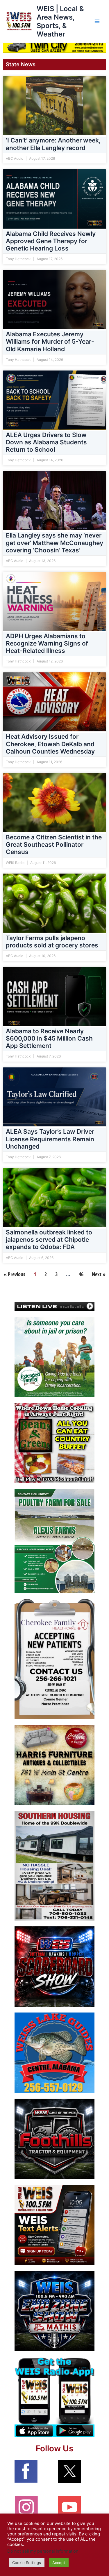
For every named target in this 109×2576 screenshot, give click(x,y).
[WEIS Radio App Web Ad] (54, 2397)
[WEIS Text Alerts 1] (54, 2225)
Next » (99, 1274)
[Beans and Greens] (54, 1443)
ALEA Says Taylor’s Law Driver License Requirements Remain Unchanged (50, 1139)
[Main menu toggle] (97, 21)
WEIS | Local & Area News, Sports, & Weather (60, 21)
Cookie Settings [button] (27, 2563)
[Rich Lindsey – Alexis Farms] (54, 1541)
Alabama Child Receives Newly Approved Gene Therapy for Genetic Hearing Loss (51, 241)
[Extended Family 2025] (54, 1356)
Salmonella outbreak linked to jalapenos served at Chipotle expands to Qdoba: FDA (49, 1240)
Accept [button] (59, 2563)
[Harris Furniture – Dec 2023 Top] (54, 1765)
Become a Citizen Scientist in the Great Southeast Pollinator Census (54, 845)
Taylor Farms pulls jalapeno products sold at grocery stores (52, 941)
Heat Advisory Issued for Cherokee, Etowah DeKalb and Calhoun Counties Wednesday (50, 744)
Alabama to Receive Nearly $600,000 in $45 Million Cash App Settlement (49, 1038)
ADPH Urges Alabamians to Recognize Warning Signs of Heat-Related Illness (47, 643)
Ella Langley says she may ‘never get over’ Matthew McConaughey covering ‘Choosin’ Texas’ (54, 543)
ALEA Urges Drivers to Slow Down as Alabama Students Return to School (46, 442)
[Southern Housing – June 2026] (54, 1866)
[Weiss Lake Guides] (54, 2053)
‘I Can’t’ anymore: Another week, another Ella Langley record (53, 144)
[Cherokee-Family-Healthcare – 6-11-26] (54, 1659)
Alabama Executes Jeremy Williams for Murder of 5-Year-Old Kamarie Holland (50, 341)
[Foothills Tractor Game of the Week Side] (54, 2139)
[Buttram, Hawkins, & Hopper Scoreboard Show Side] (54, 1966)
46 (81, 1274)
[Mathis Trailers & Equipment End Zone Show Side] (54, 2311)
